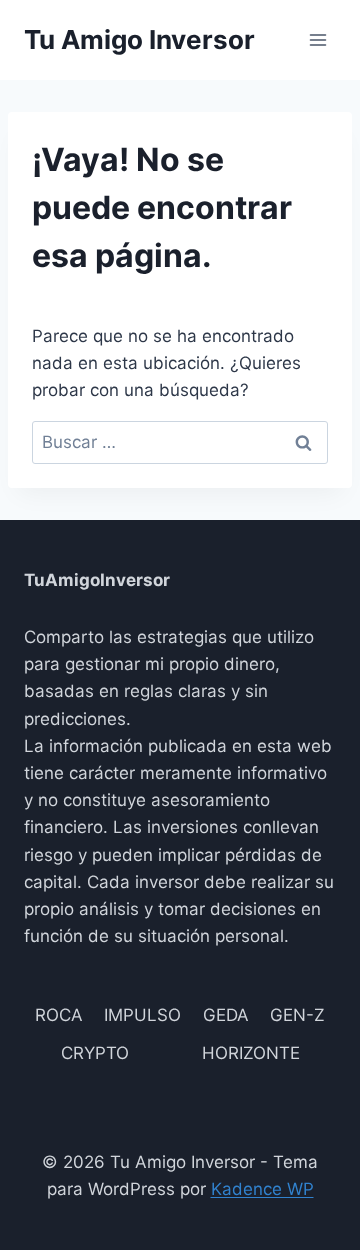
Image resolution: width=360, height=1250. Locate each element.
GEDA (226, 1015)
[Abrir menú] (317, 39)
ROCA (59, 1015)
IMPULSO (142, 1015)
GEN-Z (297, 1015)
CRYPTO (95, 1053)
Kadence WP (262, 1189)
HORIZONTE (251, 1053)
